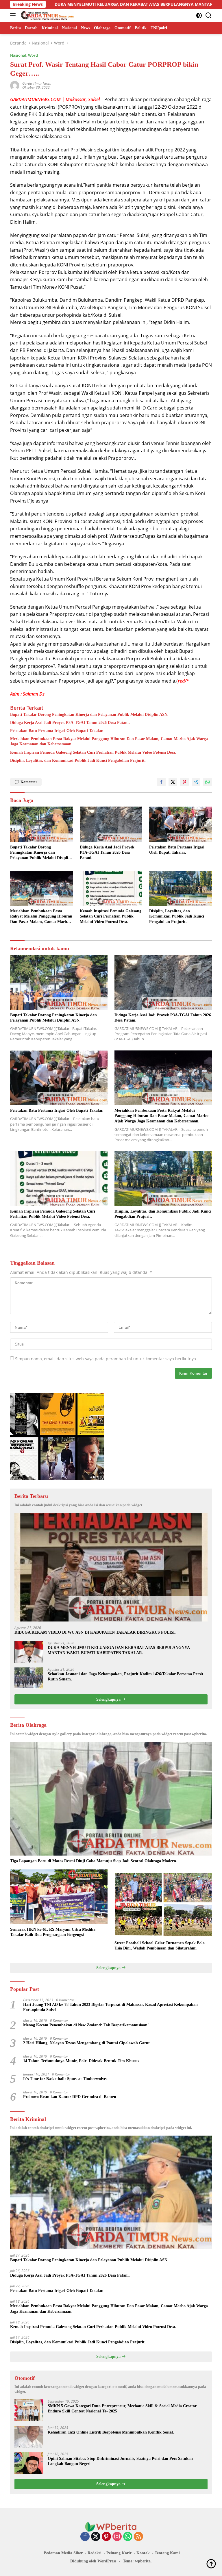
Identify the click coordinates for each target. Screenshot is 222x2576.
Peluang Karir (119, 2553)
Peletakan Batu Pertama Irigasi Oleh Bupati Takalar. (57, 731)
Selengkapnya (109, 1699)
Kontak (143, 2553)
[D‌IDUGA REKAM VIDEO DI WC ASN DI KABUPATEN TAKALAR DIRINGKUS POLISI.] (111, 1567)
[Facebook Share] (161, 782)
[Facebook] (85, 2537)
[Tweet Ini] (173, 782)
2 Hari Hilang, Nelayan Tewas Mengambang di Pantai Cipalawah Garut (86, 2043)
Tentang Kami (167, 2553)
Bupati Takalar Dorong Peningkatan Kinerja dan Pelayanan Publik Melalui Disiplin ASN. (89, 715)
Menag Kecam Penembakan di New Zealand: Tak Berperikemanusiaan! (86, 2025)
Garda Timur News (37, 83)
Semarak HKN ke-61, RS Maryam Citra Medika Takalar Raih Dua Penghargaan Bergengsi (53, 1932)
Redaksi (95, 2553)
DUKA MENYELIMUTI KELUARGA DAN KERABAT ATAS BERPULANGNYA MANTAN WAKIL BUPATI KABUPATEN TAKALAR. (119, 1650)
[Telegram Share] (196, 782)
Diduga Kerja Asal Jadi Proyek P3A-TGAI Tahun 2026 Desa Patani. (70, 723)
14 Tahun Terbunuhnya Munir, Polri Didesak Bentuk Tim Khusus (81, 2061)
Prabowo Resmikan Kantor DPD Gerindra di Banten (70, 2097)
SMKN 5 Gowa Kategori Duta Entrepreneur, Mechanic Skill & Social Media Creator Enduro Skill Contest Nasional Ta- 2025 (122, 2409)
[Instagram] (117, 2537)
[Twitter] (96, 2537)
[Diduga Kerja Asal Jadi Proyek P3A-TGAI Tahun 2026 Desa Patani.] (111, 824)
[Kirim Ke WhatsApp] (208, 782)
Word (33, 55)
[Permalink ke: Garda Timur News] (15, 85)
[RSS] (138, 2537)
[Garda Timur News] (47, 15)
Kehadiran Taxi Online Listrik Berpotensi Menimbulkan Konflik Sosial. (111, 2432)
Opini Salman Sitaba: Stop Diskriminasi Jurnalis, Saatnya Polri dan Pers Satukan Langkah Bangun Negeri (120, 2461)
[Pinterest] (106, 2537)
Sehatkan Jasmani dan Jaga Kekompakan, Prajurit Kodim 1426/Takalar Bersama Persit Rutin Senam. (125, 1677)
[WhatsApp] (128, 2537)
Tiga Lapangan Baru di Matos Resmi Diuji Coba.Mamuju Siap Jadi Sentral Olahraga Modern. (94, 1861)
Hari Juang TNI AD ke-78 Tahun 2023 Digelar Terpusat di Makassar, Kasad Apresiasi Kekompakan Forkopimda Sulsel (110, 2007)
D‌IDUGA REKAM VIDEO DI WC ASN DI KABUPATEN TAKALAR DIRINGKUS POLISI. (95, 1632)
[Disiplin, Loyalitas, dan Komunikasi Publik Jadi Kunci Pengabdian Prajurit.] (181, 888)
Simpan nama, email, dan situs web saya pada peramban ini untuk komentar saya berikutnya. (106, 1359)
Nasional (18, 55)
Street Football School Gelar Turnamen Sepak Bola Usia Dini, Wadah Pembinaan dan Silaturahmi (160, 1946)
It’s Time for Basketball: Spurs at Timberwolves (65, 2079)
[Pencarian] (209, 15)
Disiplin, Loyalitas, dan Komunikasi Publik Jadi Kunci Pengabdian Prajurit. (78, 760)
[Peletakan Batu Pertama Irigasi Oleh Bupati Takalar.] (181, 824)
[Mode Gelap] (199, 15)
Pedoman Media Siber (63, 2553)
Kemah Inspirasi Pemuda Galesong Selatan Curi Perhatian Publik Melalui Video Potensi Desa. (93, 752)
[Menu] (14, 15)
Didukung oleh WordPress (93, 2561)
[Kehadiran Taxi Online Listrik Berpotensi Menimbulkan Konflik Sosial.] (29, 2437)
